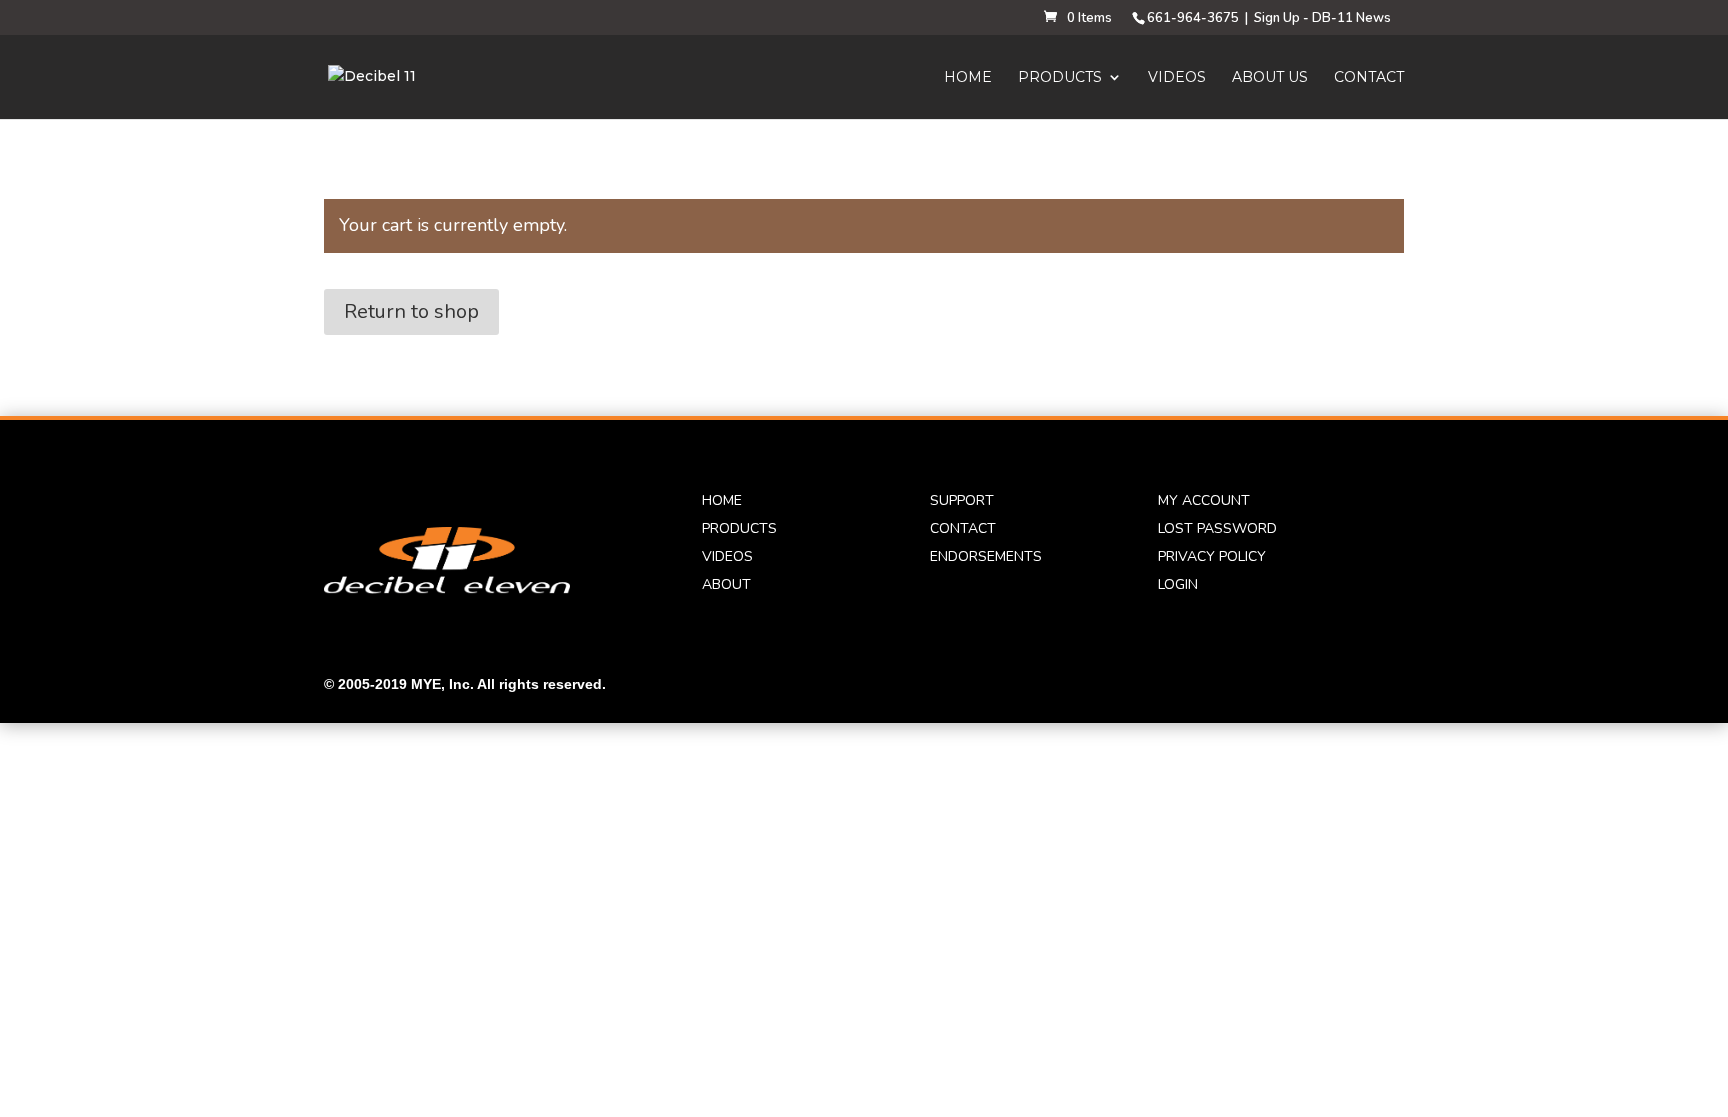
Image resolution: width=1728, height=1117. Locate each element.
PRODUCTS (739, 528)
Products (1060, 78)
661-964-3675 (1193, 18)
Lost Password (1217, 528)
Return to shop (411, 311)
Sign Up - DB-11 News (1322, 18)
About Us (1270, 78)
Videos (1177, 78)
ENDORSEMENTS (986, 556)
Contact (1369, 78)
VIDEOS (727, 556)
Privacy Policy (1212, 556)
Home (968, 78)
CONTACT (963, 528)
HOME (722, 500)
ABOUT (726, 584)
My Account (1204, 500)
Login (1178, 584)
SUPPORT (962, 500)
